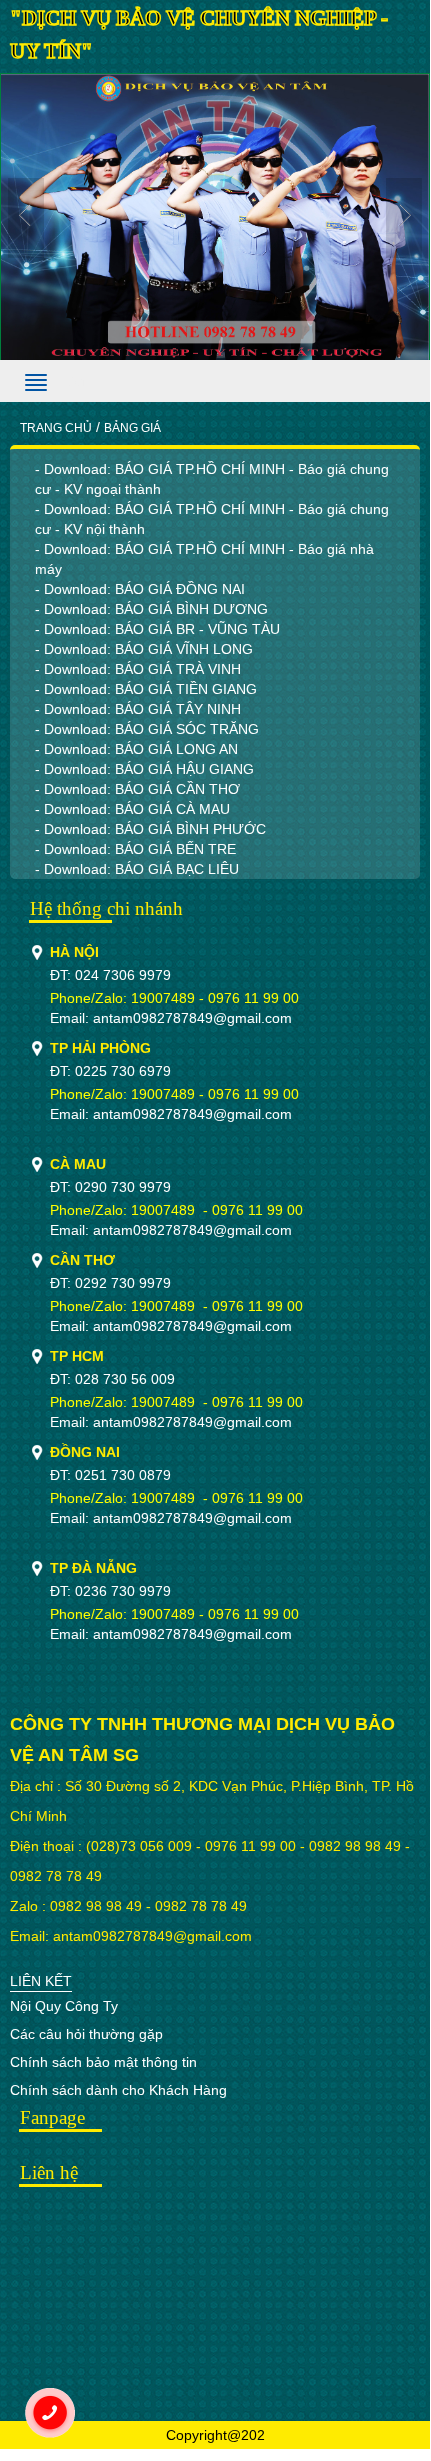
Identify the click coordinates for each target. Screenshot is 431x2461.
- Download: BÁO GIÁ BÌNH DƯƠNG (151, 609)
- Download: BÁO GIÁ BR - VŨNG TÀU (157, 629)
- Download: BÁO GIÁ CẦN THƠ (137, 789)
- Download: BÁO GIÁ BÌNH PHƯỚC (150, 829)
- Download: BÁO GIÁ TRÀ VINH (138, 669)
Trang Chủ (56, 428)
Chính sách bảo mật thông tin (103, 2062)
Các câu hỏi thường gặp (86, 2034)
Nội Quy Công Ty (64, 2006)
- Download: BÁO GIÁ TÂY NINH (138, 709)
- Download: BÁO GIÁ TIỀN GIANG (146, 689)
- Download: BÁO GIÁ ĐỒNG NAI (140, 589)
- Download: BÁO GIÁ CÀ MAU (132, 809)
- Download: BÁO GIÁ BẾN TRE (135, 849)
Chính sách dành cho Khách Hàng (118, 2090)
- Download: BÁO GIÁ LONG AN (136, 749)
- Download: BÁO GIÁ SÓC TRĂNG (147, 729)
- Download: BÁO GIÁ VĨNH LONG (144, 649)
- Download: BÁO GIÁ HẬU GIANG (144, 769)
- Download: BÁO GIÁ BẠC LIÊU (137, 869)
